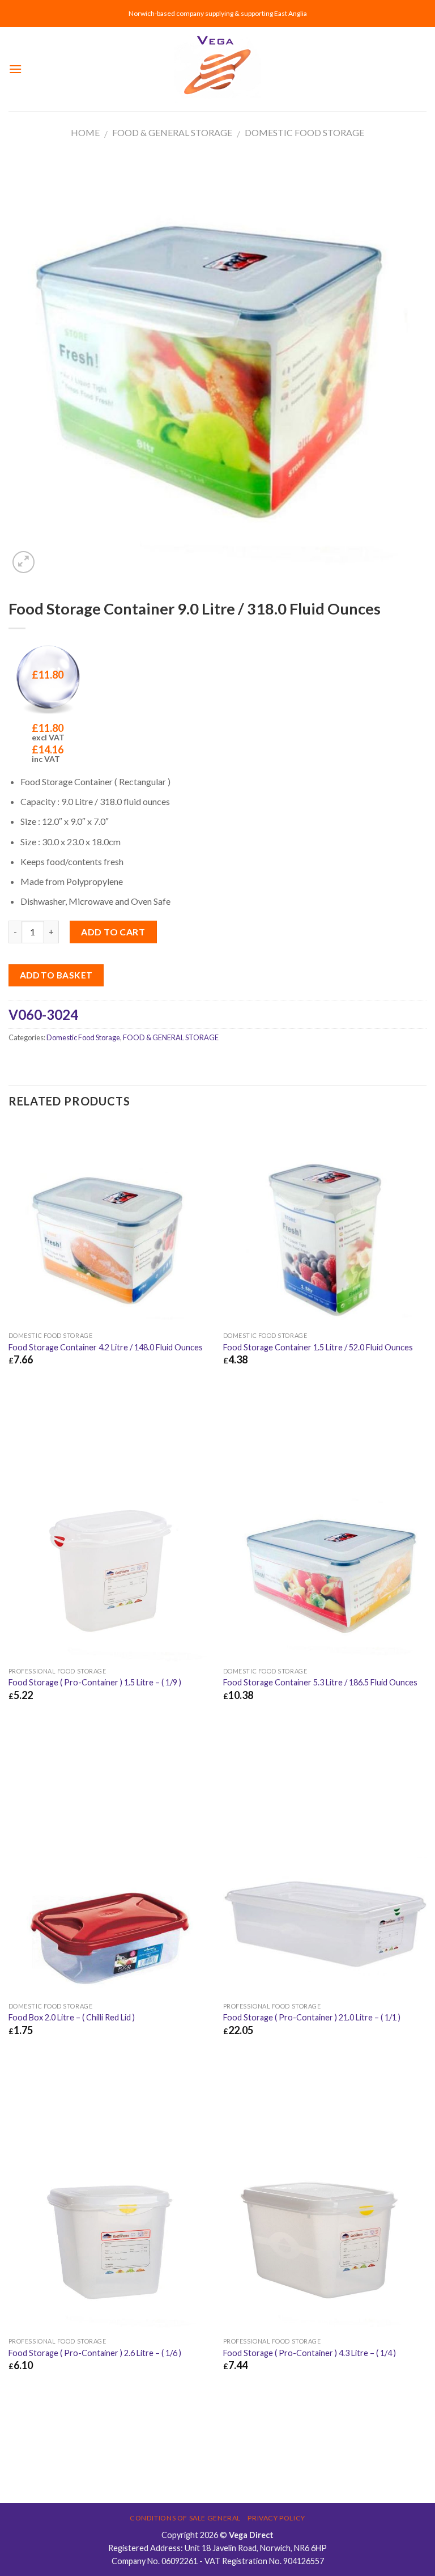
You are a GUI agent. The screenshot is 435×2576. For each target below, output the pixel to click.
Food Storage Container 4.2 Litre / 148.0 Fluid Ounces (106, 1347)
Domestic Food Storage (304, 132)
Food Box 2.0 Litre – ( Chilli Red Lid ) (72, 2017)
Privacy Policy (276, 2518)
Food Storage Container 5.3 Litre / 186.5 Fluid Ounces (320, 1682)
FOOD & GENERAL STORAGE (172, 132)
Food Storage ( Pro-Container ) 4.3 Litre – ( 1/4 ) (310, 2353)
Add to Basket (56, 975)
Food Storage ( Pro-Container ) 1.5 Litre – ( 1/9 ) (95, 1682)
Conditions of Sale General (185, 2518)
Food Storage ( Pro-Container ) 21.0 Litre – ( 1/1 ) (312, 2017)
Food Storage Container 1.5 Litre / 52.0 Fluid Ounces (318, 1347)
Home (85, 132)
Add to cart (113, 932)
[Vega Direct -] (217, 69)
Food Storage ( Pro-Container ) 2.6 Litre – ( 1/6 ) (95, 2353)
